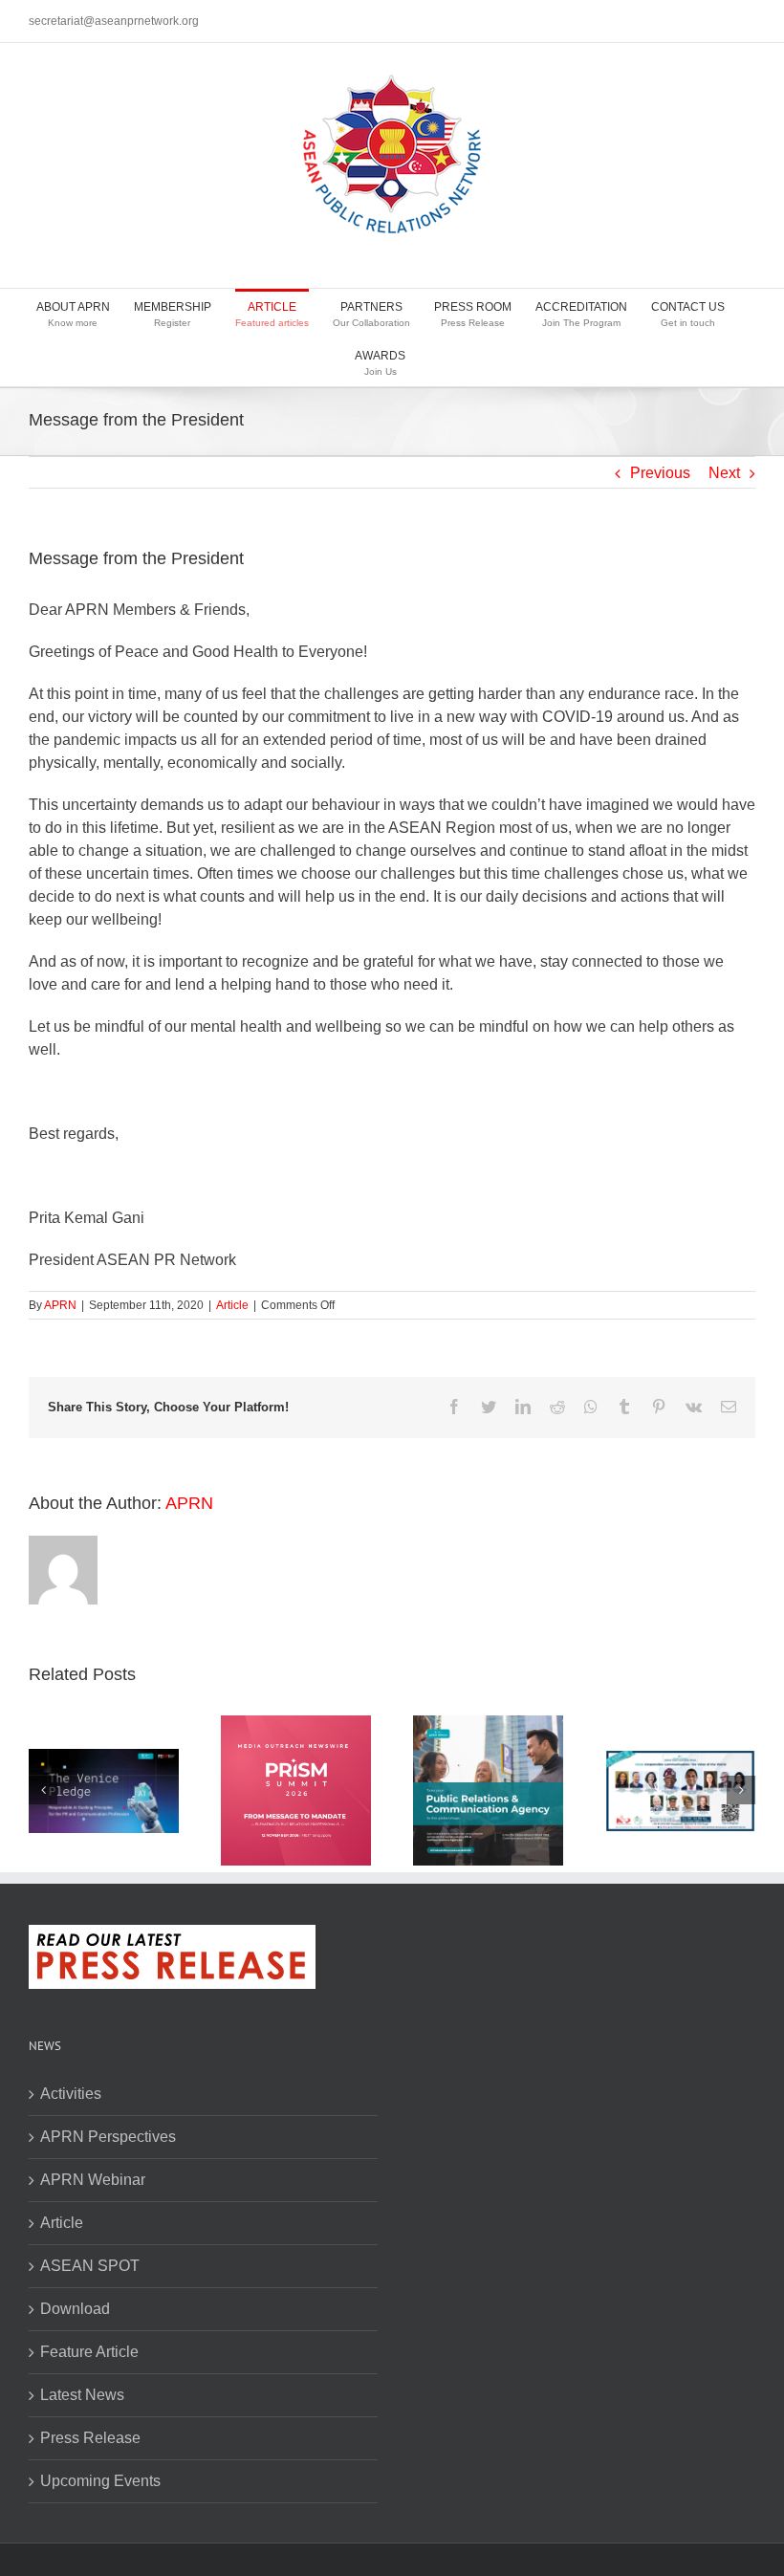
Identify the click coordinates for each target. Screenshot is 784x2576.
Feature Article (89, 2352)
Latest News (82, 2395)
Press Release (90, 2438)
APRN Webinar (93, 2180)
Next (724, 473)
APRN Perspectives (108, 2137)
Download (75, 2309)
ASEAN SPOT (90, 2266)
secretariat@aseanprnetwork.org (114, 21)
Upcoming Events (100, 2481)
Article (232, 1305)
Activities (71, 2094)
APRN (60, 1305)
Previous (660, 473)
